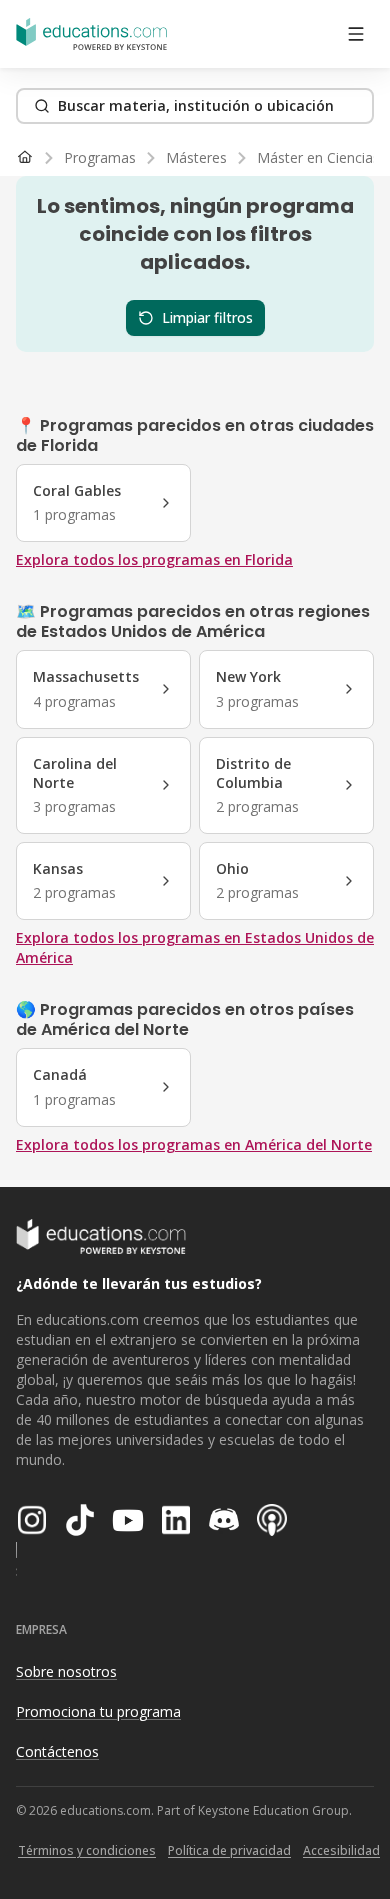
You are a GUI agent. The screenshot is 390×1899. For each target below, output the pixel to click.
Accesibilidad (341, 1850)
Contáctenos (57, 1751)
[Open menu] (356, 34)
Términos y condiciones (87, 1850)
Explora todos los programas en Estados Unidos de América (195, 947)
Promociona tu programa (98, 1711)
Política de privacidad (229, 1850)
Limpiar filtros (207, 317)
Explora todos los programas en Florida (154, 559)
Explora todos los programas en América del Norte (194, 1144)
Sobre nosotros (66, 1671)
